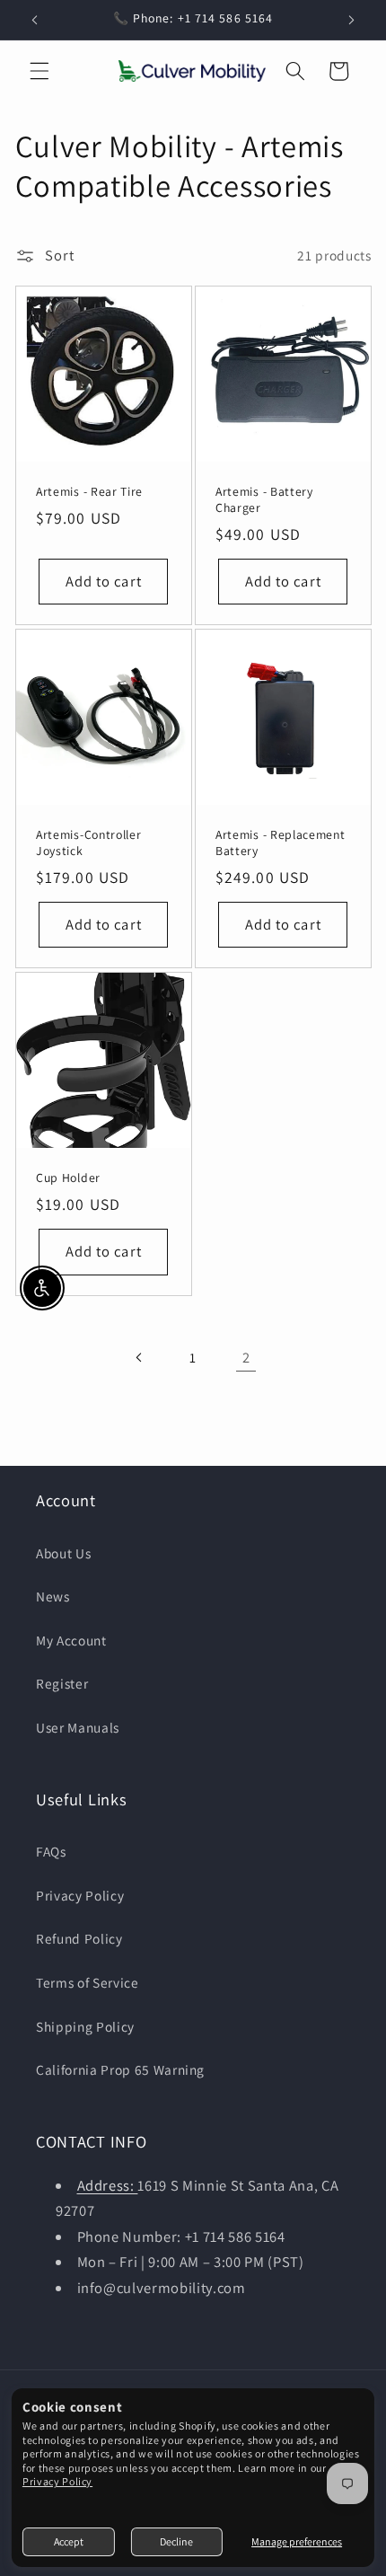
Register (62, 1683)
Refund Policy (79, 1938)
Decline (176, 2541)
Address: (108, 2185)
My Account (71, 1640)
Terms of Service (88, 1982)
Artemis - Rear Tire (89, 491)
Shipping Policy (85, 2026)
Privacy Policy (57, 2481)
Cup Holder (68, 1178)
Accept (69, 2541)
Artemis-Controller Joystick (88, 843)
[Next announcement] (352, 20)
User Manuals (78, 1727)
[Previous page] (139, 1357)
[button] (39, 71)
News (53, 1596)
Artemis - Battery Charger (264, 499)
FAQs (51, 1851)
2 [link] (246, 1357)
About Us (63, 1553)
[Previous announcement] (35, 20)
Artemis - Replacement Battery (281, 843)
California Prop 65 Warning (120, 2069)
